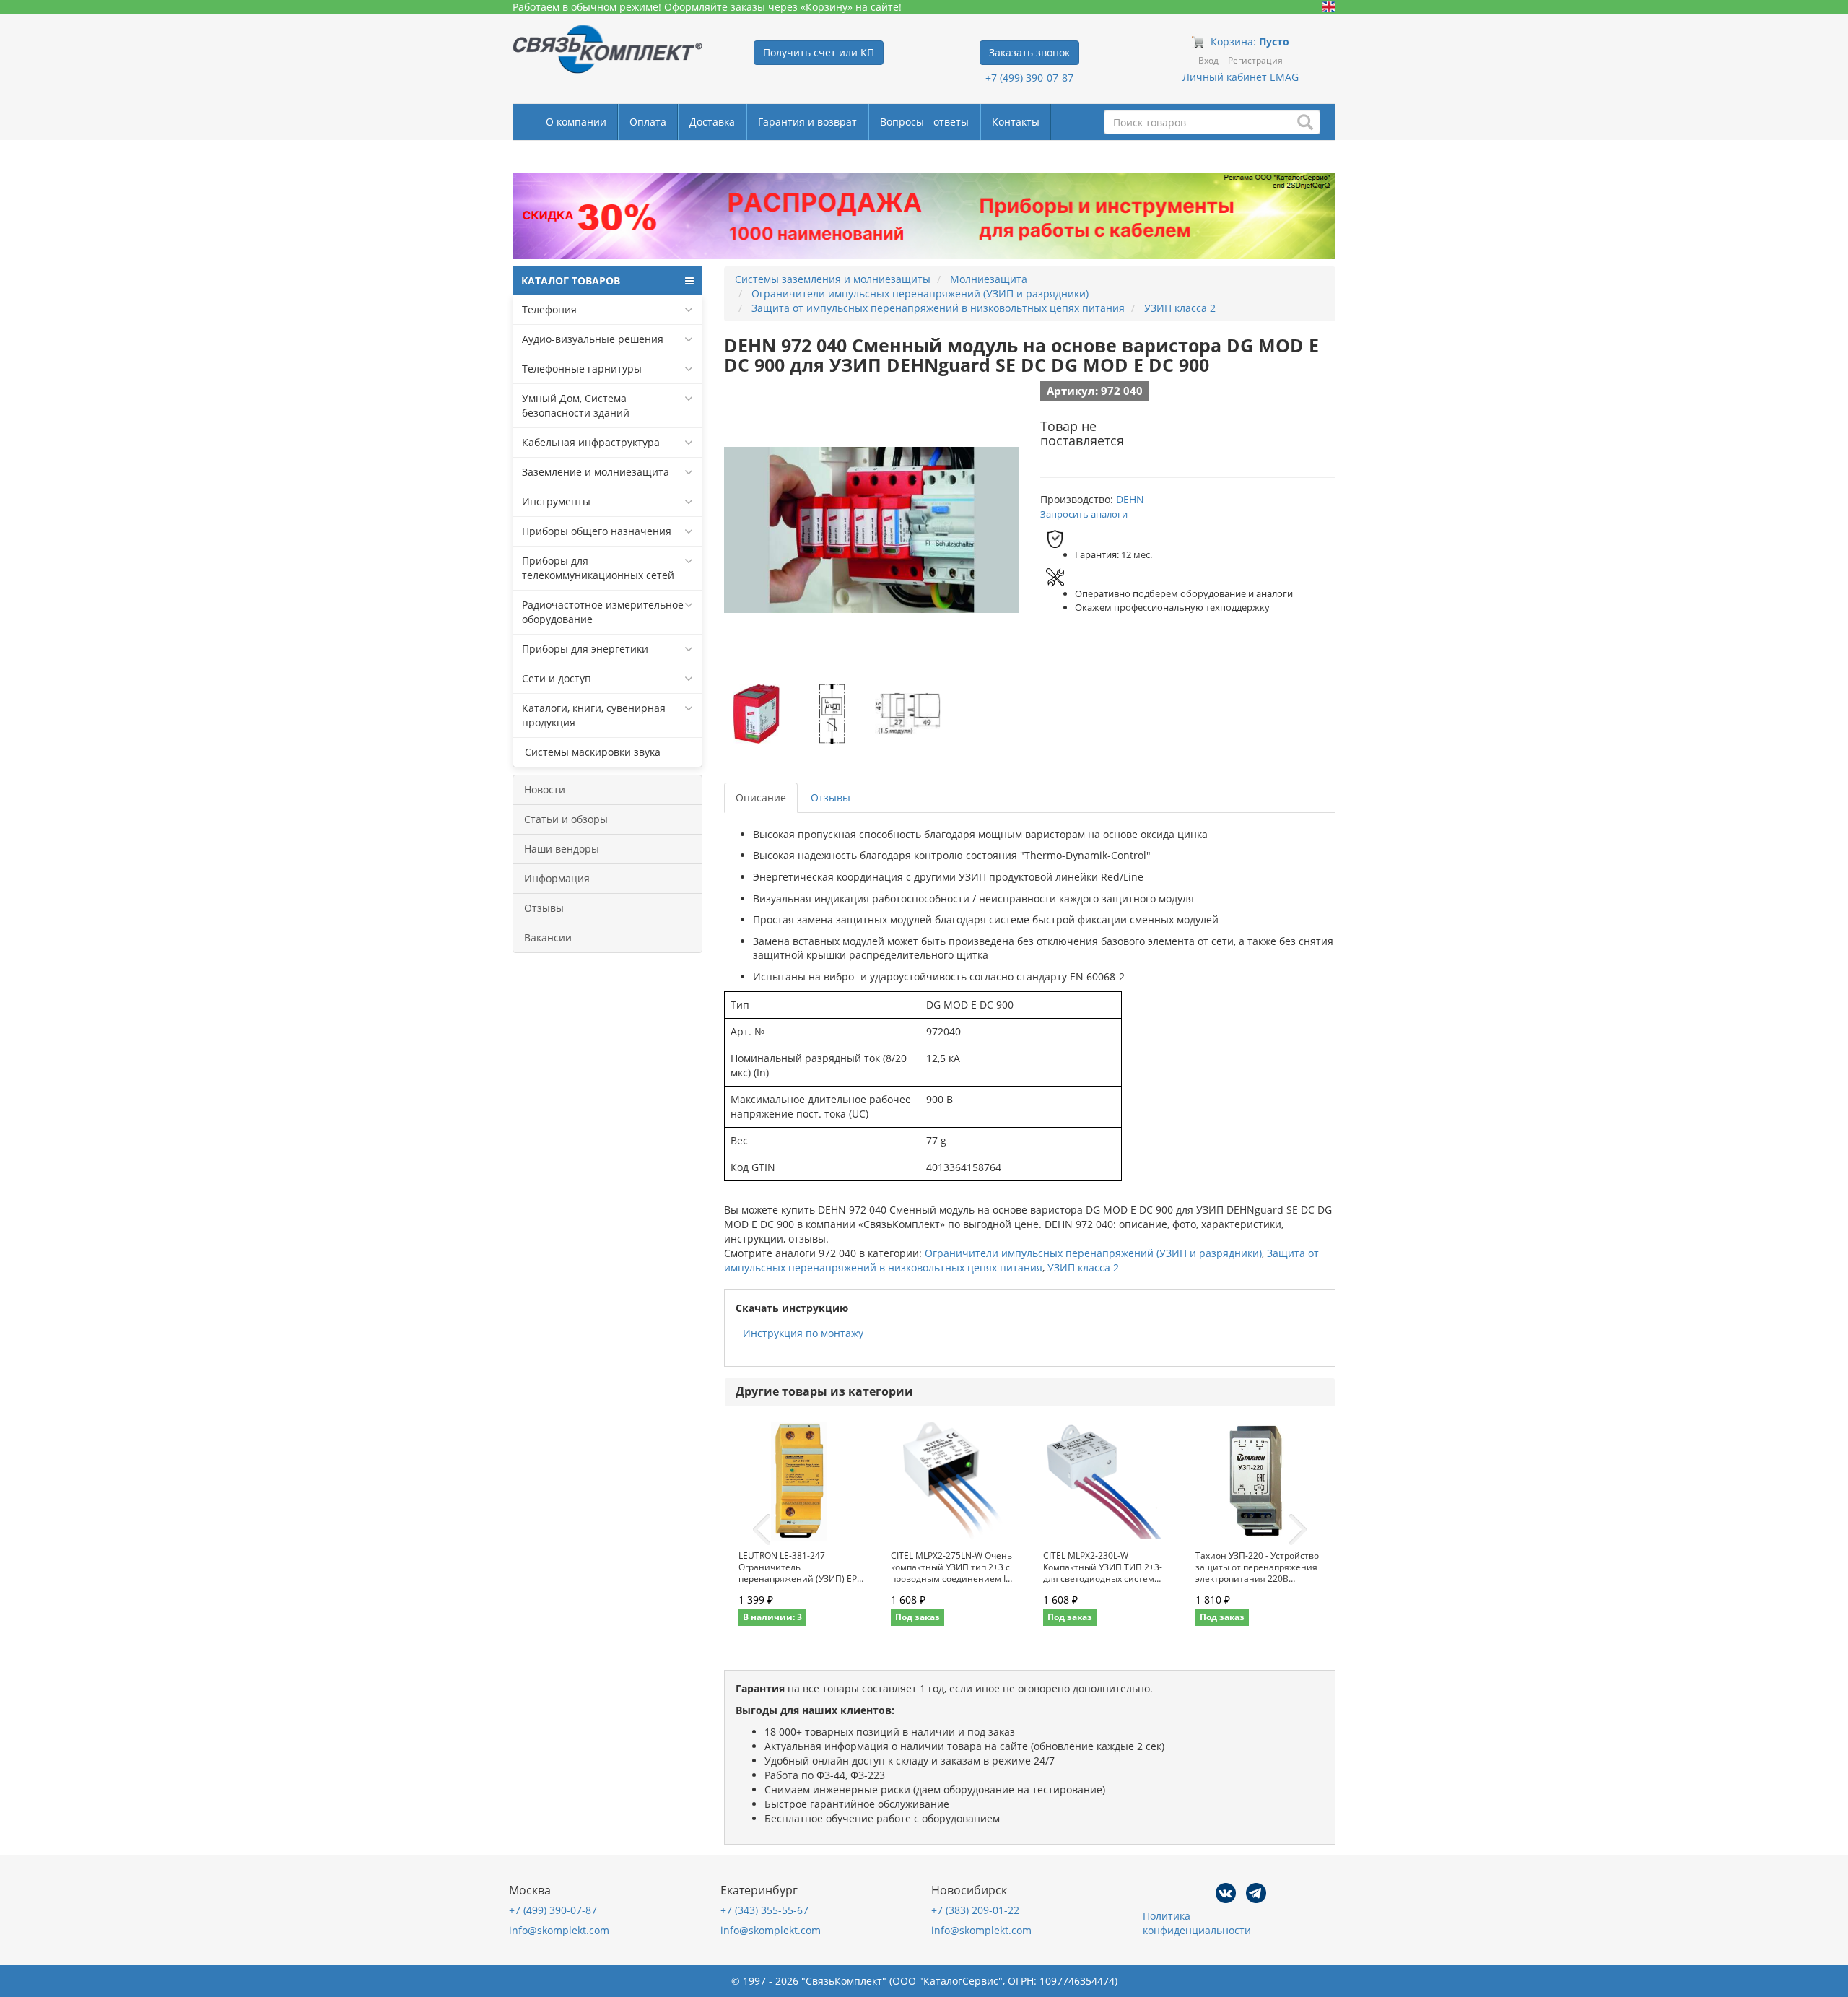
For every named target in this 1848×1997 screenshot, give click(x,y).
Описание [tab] (761, 797)
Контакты (1016, 122)
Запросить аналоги (1084, 514)
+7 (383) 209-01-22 (975, 1910)
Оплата (648, 122)
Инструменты (556, 501)
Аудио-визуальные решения (593, 339)
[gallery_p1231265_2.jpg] (832, 714)
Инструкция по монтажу (803, 1333)
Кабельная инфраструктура (591, 442)
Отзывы (544, 908)
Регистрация (1255, 60)
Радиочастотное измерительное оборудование (603, 612)
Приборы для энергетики (585, 649)
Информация (557, 878)
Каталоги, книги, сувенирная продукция (594, 715)
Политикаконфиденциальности (1197, 1923)
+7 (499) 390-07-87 (1029, 78)
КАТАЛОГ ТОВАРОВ (571, 280)
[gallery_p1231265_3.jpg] (907, 714)
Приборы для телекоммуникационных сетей (598, 568)
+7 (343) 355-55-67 (764, 1910)
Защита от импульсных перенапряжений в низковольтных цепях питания (1021, 1260)
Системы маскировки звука (591, 752)
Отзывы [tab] (831, 797)
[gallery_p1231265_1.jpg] (757, 714)
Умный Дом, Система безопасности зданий (576, 405)
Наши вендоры (562, 849)
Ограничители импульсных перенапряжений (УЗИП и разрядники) (1093, 1253)
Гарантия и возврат (807, 122)
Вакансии (548, 937)
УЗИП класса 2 (1083, 1267)
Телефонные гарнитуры (582, 369)
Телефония (549, 309)
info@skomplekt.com (559, 1930)
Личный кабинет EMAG (1241, 77)
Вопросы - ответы (924, 122)
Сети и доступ (557, 678)
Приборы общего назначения (597, 531)
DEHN (1130, 499)
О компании (576, 122)
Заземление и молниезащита (596, 472)
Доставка (712, 122)
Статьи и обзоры (566, 819)
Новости (545, 789)
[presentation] (762, 1530)
